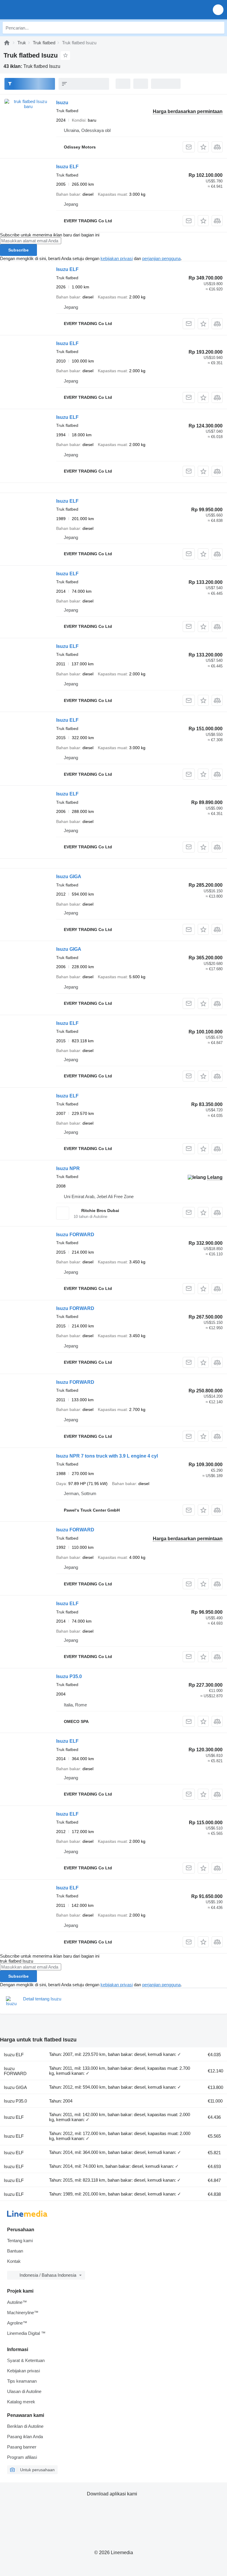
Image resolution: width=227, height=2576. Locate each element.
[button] (218, 10)
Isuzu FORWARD (75, 1235)
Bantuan (15, 2251)
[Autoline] (7, 43)
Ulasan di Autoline (24, 2391)
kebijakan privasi (117, 258)
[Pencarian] (218, 28)
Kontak (14, 2261)
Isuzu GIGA (69, 877)
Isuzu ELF (67, 167)
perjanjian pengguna (161, 258)
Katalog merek (21, 2402)
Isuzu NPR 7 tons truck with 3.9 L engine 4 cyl (107, 1456)
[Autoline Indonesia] (38, 10)
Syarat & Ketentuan (26, 2360)
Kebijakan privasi (23, 2371)
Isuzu (62, 103)
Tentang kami (20, 2241)
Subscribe (18, 250)
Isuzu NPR (68, 1168)
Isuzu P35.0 (69, 1676)
